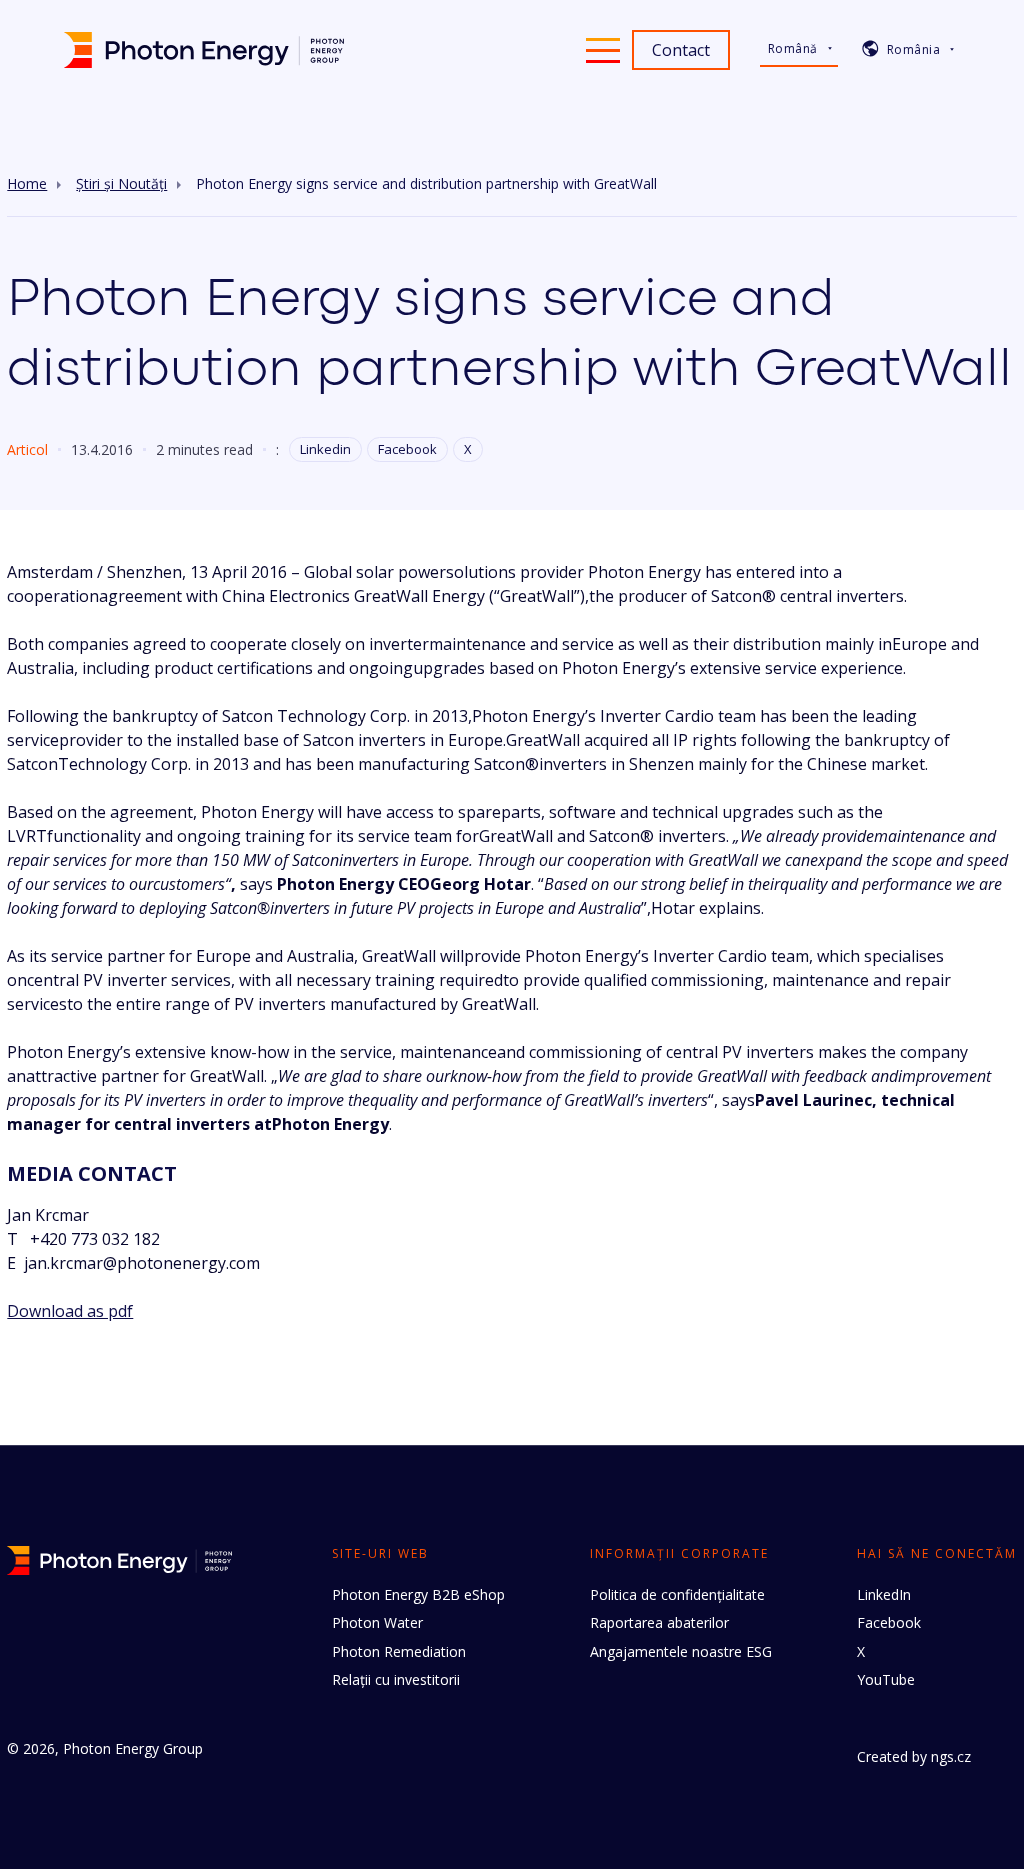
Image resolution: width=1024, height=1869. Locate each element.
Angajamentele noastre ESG (681, 1651)
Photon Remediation (399, 1651)
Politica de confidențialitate (677, 1594)
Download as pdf (70, 1311)
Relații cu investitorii (396, 1679)
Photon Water (377, 1622)
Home (27, 184)
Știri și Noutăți (121, 184)
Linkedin (325, 449)
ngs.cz (951, 1756)
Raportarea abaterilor (659, 1622)
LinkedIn (884, 1594)
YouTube (886, 1679)
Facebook (407, 449)
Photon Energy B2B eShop (418, 1594)
